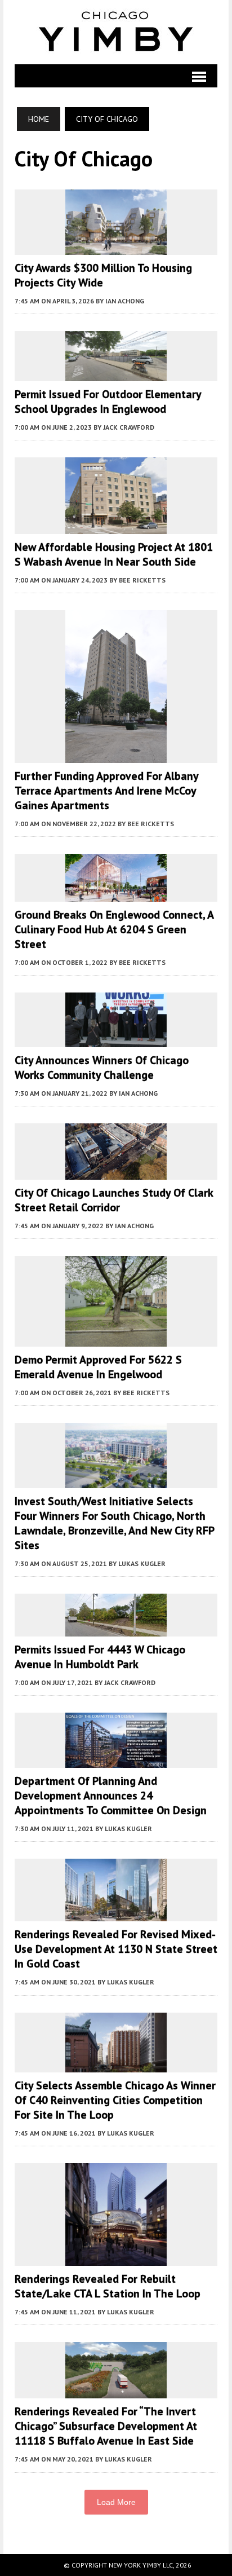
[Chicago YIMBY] (116, 32)
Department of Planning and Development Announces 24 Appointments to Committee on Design (111, 1796)
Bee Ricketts (142, 580)
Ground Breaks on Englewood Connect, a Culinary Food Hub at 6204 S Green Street (114, 929)
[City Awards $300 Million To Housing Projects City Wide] (116, 248)
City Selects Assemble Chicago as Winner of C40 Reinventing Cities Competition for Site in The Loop (115, 2100)
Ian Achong (125, 301)
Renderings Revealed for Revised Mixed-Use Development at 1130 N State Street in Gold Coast (116, 1949)
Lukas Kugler (142, 1563)
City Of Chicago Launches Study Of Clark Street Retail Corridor (114, 1200)
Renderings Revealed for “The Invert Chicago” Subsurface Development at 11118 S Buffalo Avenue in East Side (106, 2426)
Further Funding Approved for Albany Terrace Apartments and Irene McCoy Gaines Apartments (106, 791)
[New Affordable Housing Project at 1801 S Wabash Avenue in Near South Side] (116, 526)
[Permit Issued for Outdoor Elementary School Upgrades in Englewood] (116, 374)
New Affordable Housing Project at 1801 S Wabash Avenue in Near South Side (114, 554)
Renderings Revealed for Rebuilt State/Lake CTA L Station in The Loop (108, 2286)
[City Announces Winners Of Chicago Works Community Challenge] (116, 1040)
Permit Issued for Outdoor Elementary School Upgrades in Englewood (108, 402)
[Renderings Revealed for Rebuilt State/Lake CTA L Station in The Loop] (116, 2258)
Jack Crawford (129, 427)
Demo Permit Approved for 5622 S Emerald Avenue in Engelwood (98, 1367)
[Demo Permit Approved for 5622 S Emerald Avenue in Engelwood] (116, 1339)
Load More (116, 2502)
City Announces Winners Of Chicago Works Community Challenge (102, 1068)
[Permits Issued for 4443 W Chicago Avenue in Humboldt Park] (116, 1629)
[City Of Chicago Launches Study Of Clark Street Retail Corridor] (116, 1172)
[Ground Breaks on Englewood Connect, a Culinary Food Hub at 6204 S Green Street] (116, 894)
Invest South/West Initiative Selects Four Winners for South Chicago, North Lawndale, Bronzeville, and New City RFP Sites (114, 1523)
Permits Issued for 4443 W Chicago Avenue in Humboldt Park (100, 1657)
